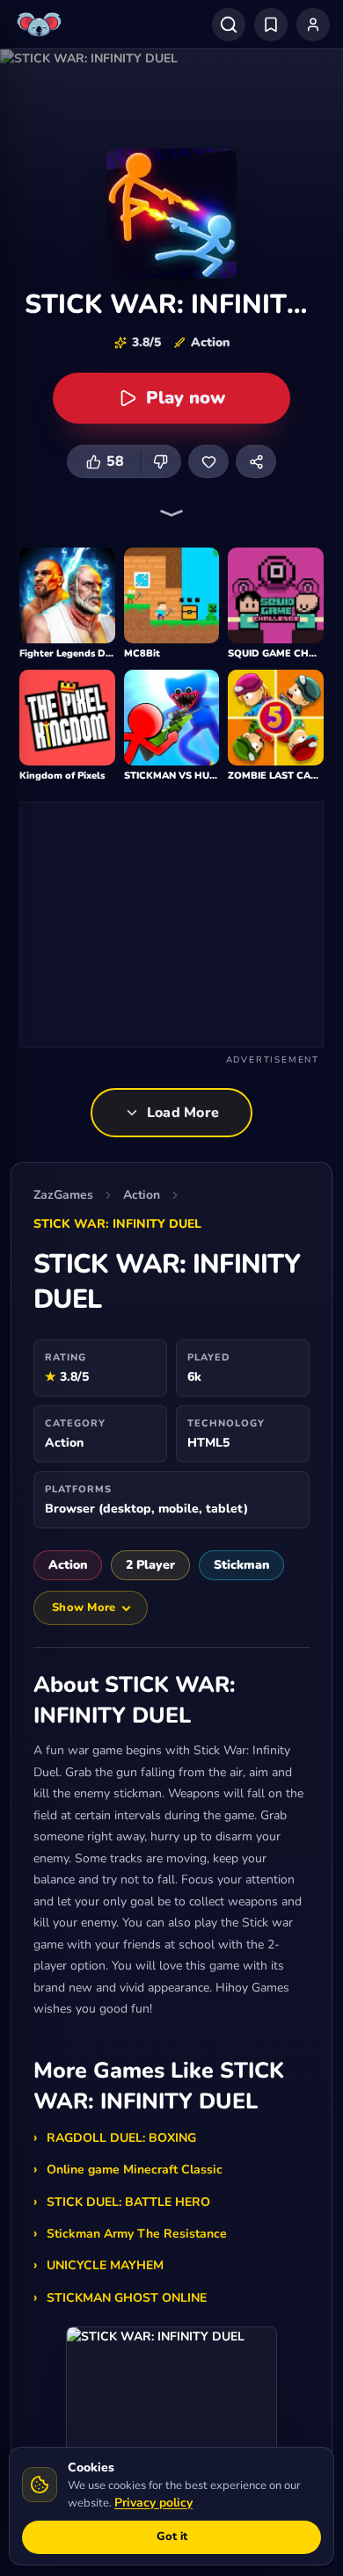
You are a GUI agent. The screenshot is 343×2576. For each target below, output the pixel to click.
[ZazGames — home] (41, 25)
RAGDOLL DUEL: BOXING (121, 2138)
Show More (84, 1607)
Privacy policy (153, 2503)
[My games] (271, 25)
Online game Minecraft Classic (135, 2170)
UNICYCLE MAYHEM (105, 2265)
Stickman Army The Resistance (137, 2234)
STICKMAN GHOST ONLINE (127, 2298)
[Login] (313, 25)
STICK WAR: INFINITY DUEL (117, 1224)
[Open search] (229, 25)
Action (142, 1195)
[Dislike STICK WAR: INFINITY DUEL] (161, 461)
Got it (172, 2536)
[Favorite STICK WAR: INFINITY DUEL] (208, 461)
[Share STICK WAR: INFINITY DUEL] (256, 461)
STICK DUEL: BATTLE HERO (128, 2202)
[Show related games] (171, 513)
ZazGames (63, 1195)
